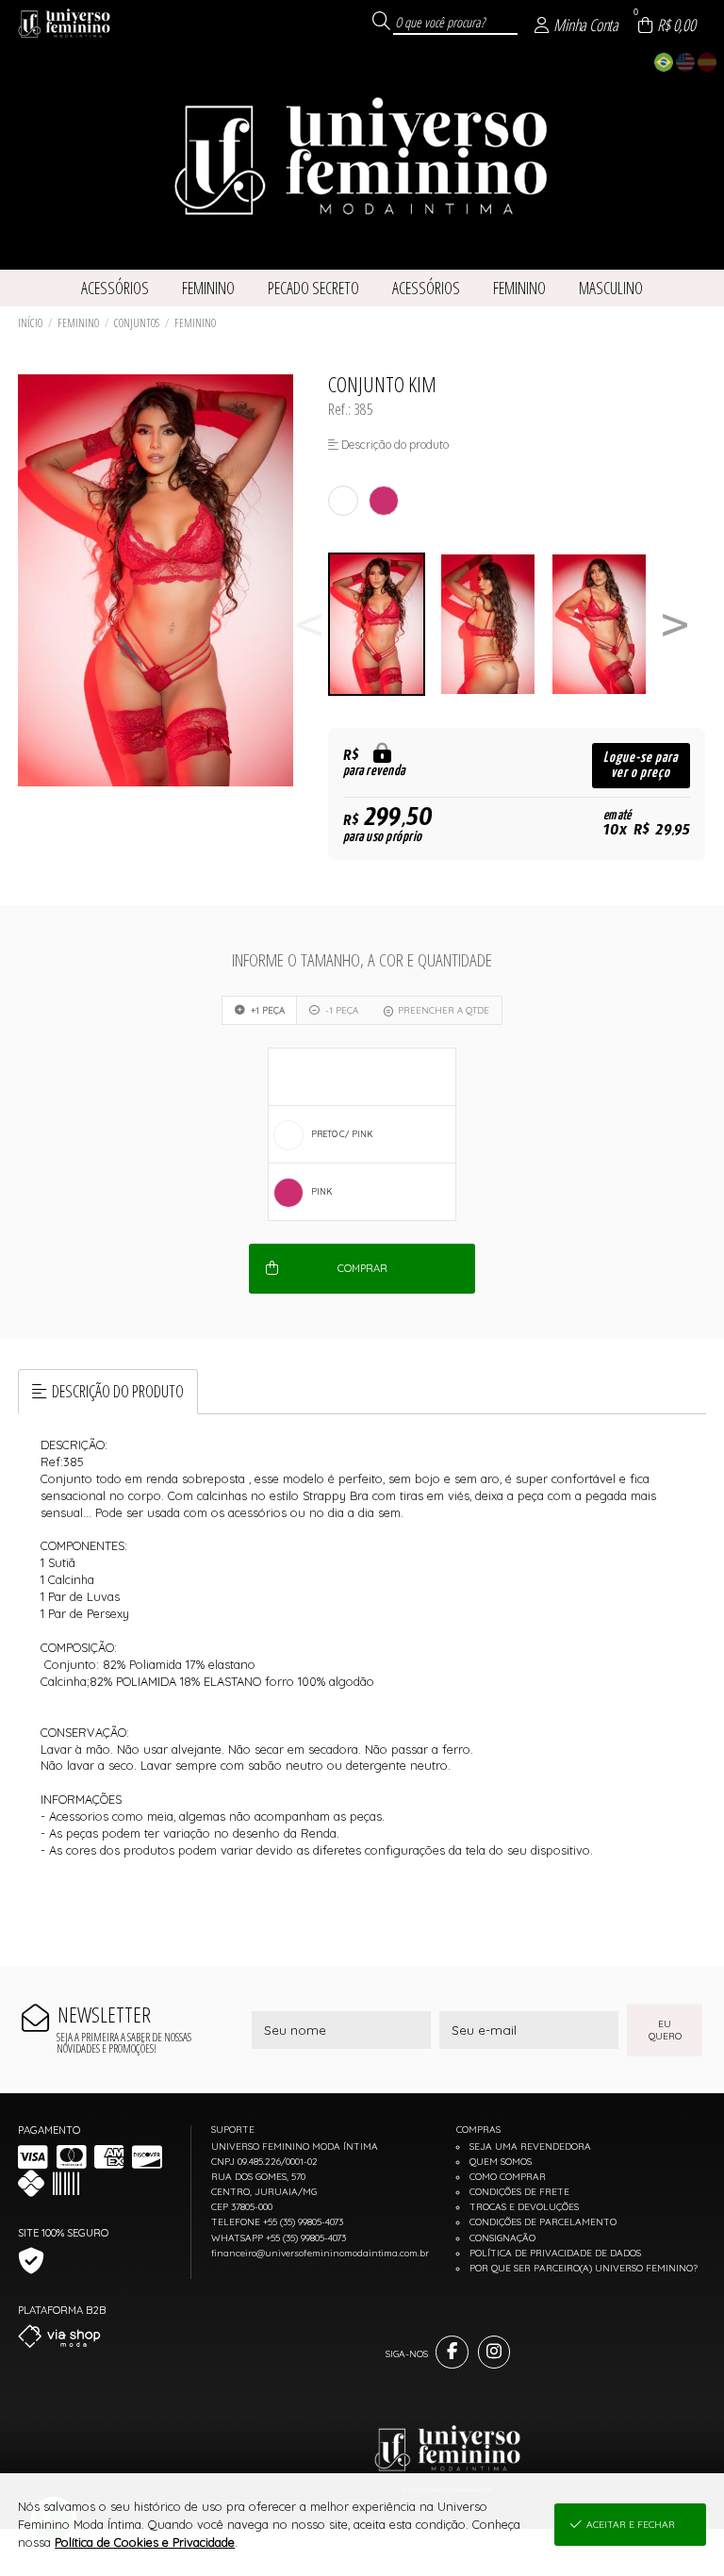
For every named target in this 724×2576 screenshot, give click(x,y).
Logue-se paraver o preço (641, 765)
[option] (384, 625)
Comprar (362, 1268)
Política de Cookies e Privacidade (145, 2542)
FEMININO (78, 323)
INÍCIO (30, 323)
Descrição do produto (118, 1391)
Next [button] (675, 625)
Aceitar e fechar (631, 2525)
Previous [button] (309, 625)
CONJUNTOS (137, 323)
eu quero (665, 2030)
